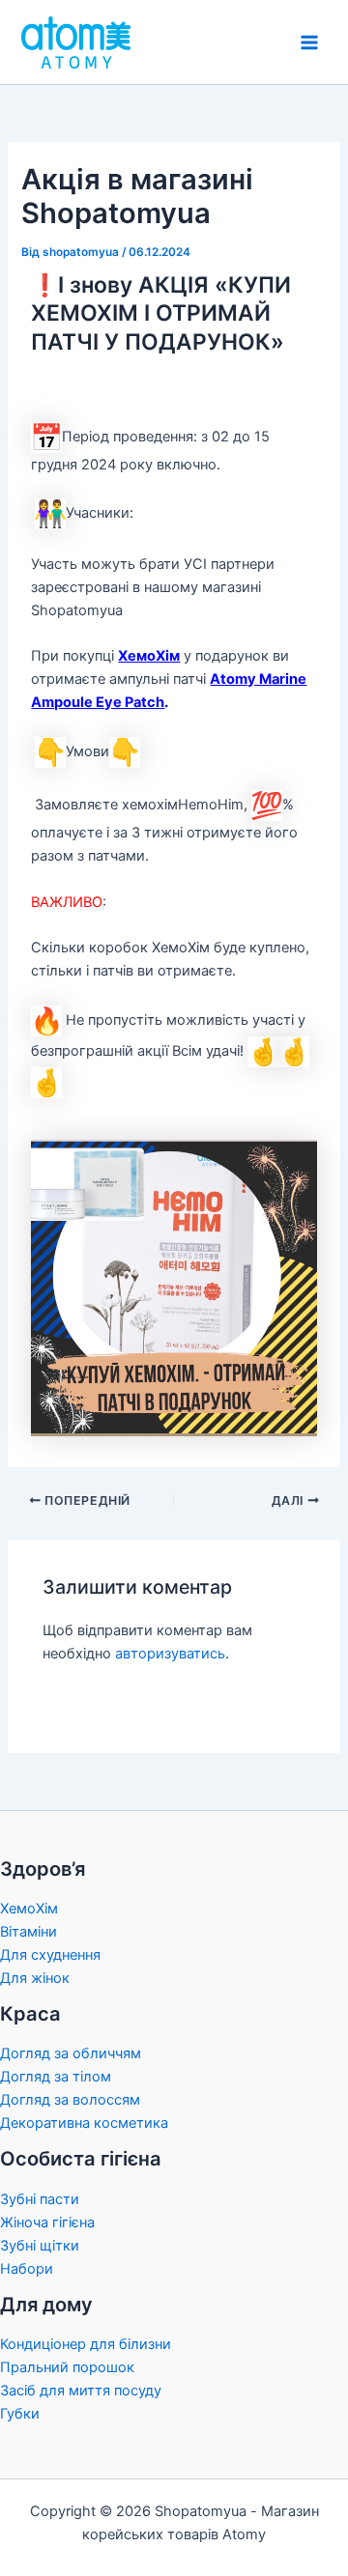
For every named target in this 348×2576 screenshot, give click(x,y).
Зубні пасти (40, 2199)
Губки (20, 2414)
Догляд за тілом (56, 2077)
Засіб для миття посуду (81, 2391)
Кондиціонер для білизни (86, 2344)
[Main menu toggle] (309, 42)
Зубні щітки (40, 2246)
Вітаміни (29, 1932)
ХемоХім (149, 656)
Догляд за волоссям (70, 2100)
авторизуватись (170, 1654)
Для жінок (35, 1978)
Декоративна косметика (84, 2123)
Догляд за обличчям (71, 2053)
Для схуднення (50, 1955)
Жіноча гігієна (47, 2222)
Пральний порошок (67, 2367)
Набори (27, 2269)
